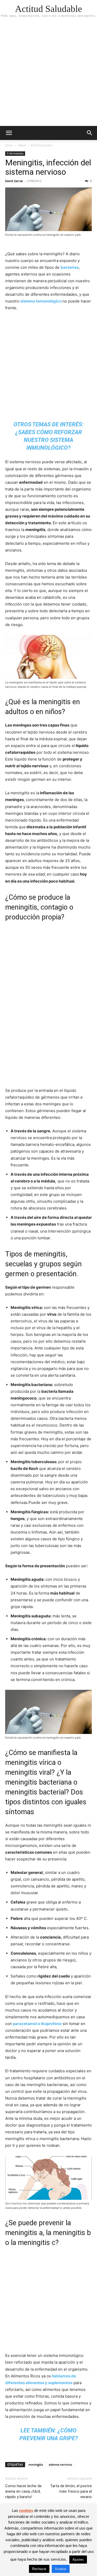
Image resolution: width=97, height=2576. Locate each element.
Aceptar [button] (61, 2569)
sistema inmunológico (40, 301)
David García (14, 181)
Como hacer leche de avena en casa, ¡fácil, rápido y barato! (23, 2491)
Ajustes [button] (78, 2560)
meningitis (36, 2464)
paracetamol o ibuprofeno (37, 2024)
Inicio (9, 145)
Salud (22, 145)
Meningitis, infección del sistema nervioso (48, 167)
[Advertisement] (48, 75)
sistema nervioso (60, 2464)
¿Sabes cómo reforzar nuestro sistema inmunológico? (49, 440)
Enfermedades (42, 145)
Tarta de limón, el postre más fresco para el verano (71, 2491)
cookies (26, 2510)
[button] (9, 133)
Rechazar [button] (39, 2569)
